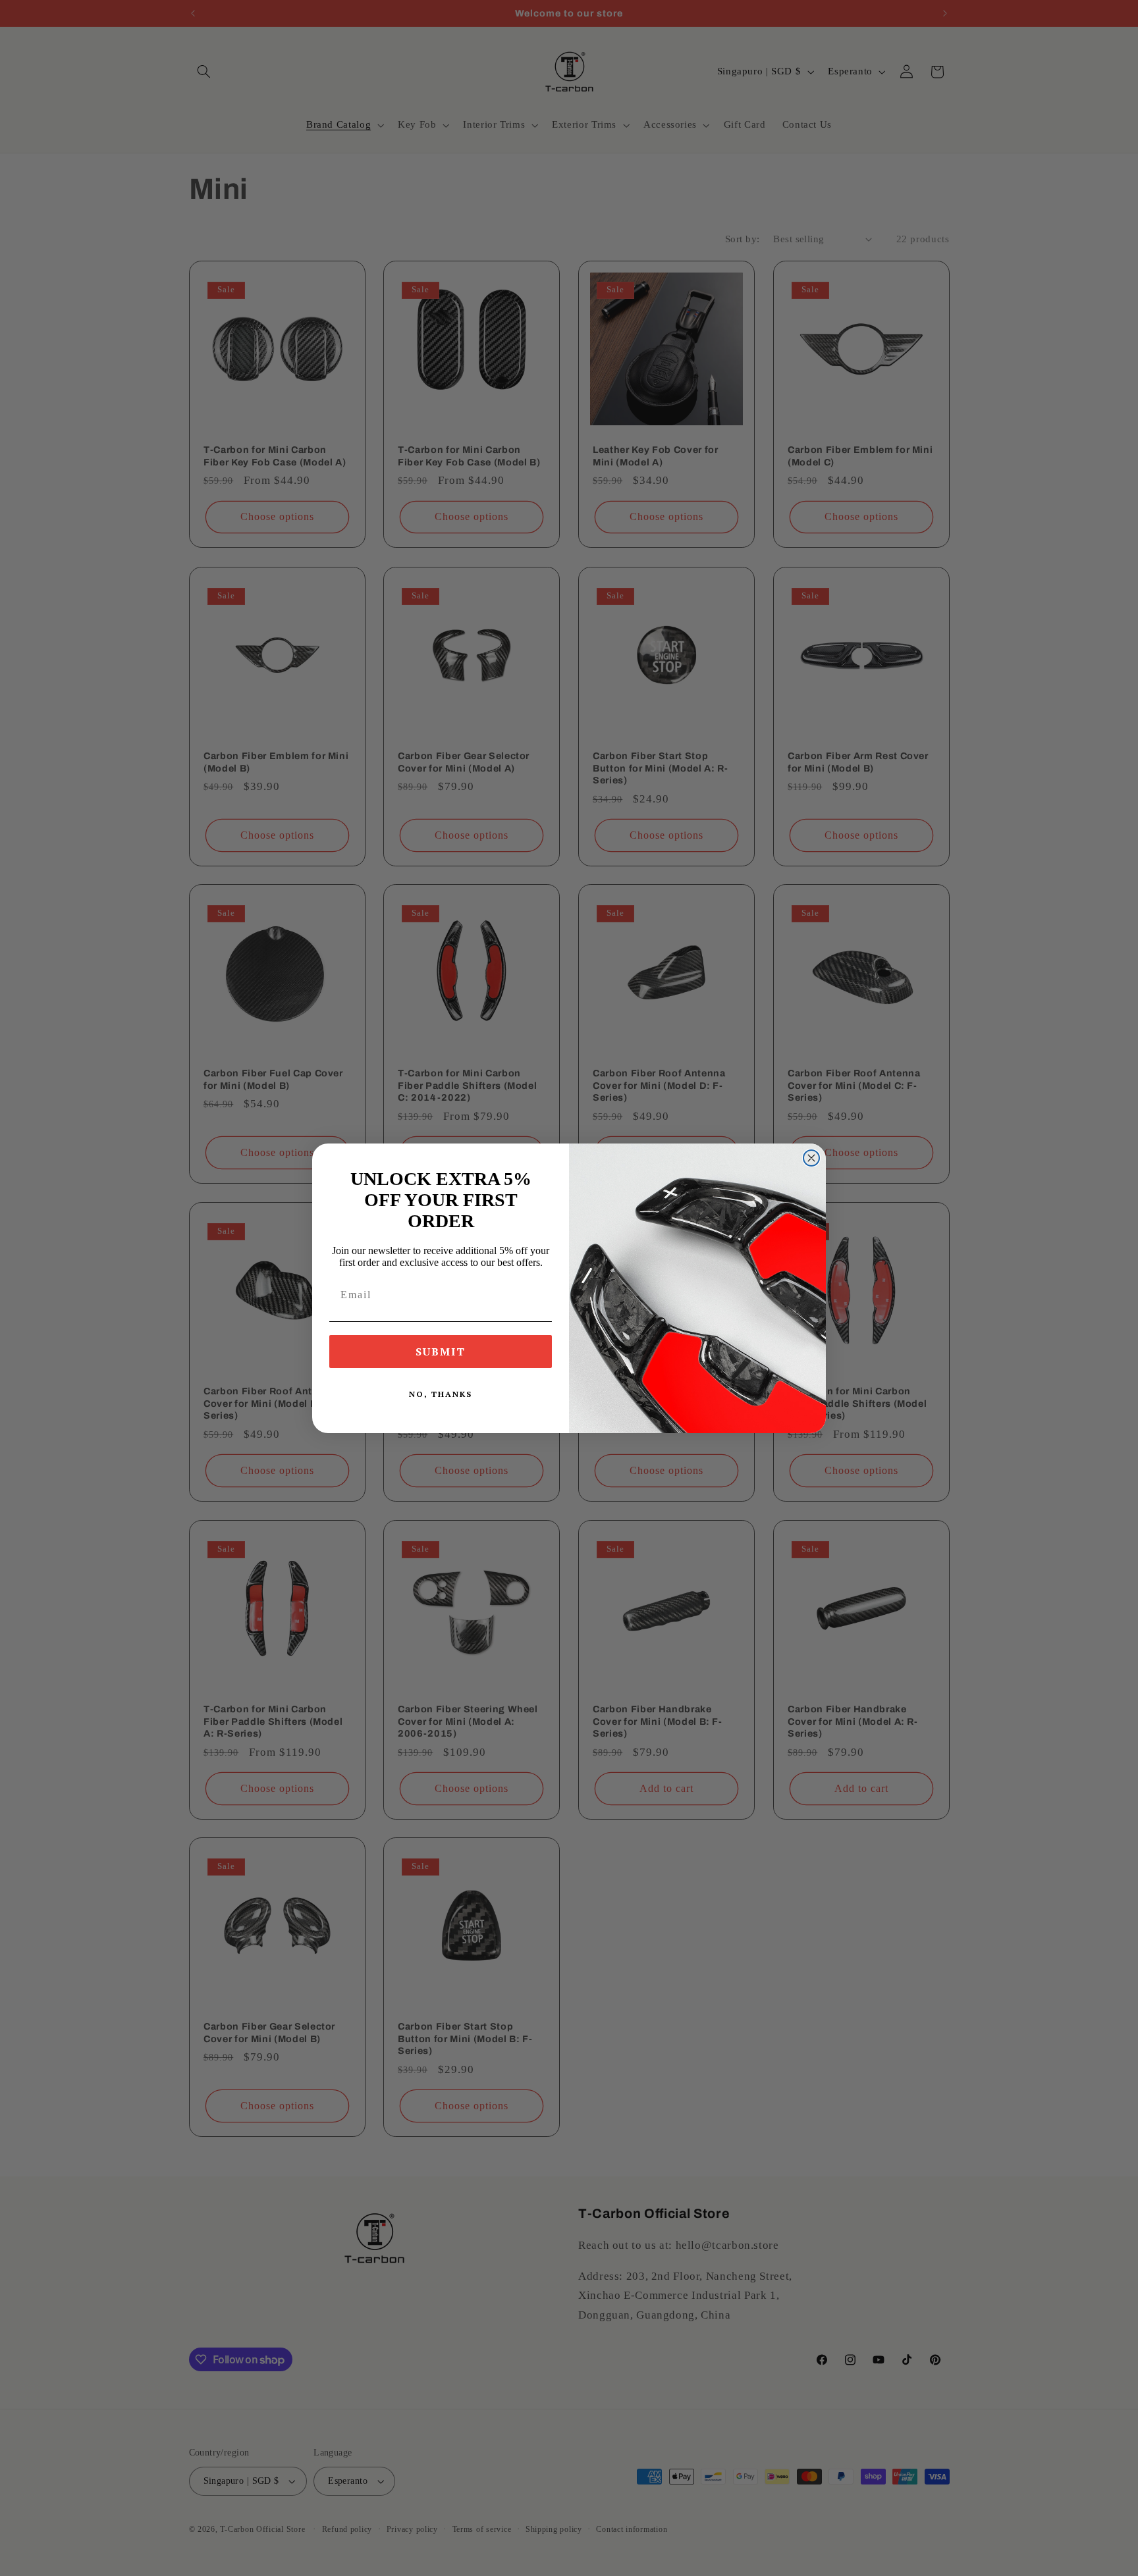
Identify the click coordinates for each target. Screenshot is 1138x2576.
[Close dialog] (811, 1158)
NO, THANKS (441, 1394)
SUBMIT (441, 1352)
